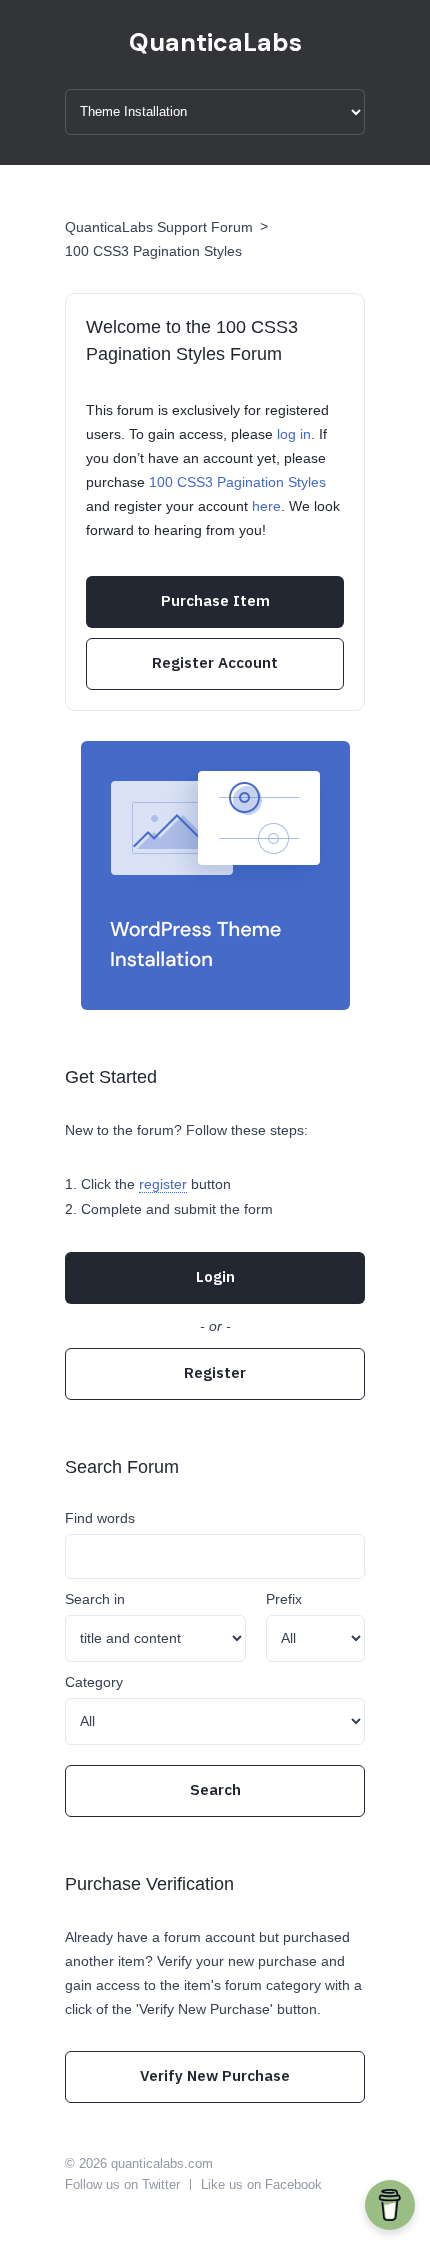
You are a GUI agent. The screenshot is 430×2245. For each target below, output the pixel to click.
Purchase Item (215, 600)
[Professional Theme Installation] (215, 875)
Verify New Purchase (215, 2075)
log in (294, 434)
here (266, 506)
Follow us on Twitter (122, 2184)
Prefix (284, 1599)
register (163, 1184)
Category (94, 1682)
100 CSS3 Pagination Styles (153, 251)
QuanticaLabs (215, 42)
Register (215, 1372)
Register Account (215, 662)
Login (215, 1276)
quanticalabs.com (162, 2163)
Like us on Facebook (261, 2184)
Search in (95, 1599)
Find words (100, 1518)
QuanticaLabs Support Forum (159, 227)
